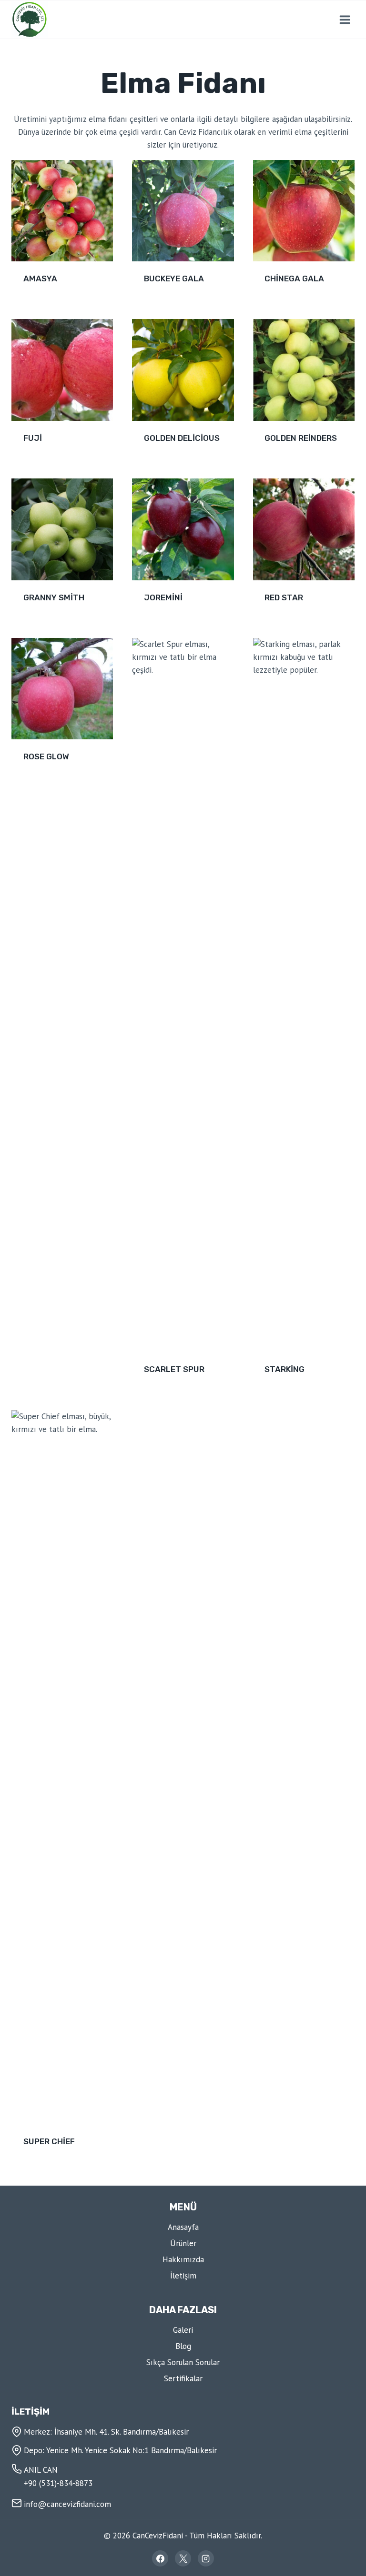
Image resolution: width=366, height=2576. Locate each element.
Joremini (163, 597)
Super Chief (49, 2141)
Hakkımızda (183, 2259)
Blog (183, 2346)
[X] (183, 2558)
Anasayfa (183, 2227)
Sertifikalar (183, 2378)
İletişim (183, 2276)
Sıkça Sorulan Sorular (183, 2362)
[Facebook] (160, 2558)
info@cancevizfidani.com (67, 2504)
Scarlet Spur (174, 1369)
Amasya (40, 278)
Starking (285, 1369)
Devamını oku (49, 787)
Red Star (284, 597)
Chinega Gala (294, 278)
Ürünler (183, 2243)
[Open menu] (345, 20)
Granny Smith (54, 597)
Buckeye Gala (174, 278)
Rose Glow (46, 756)
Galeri (183, 2330)
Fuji (33, 438)
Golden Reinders (301, 438)
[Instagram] (206, 2558)
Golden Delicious (182, 438)
